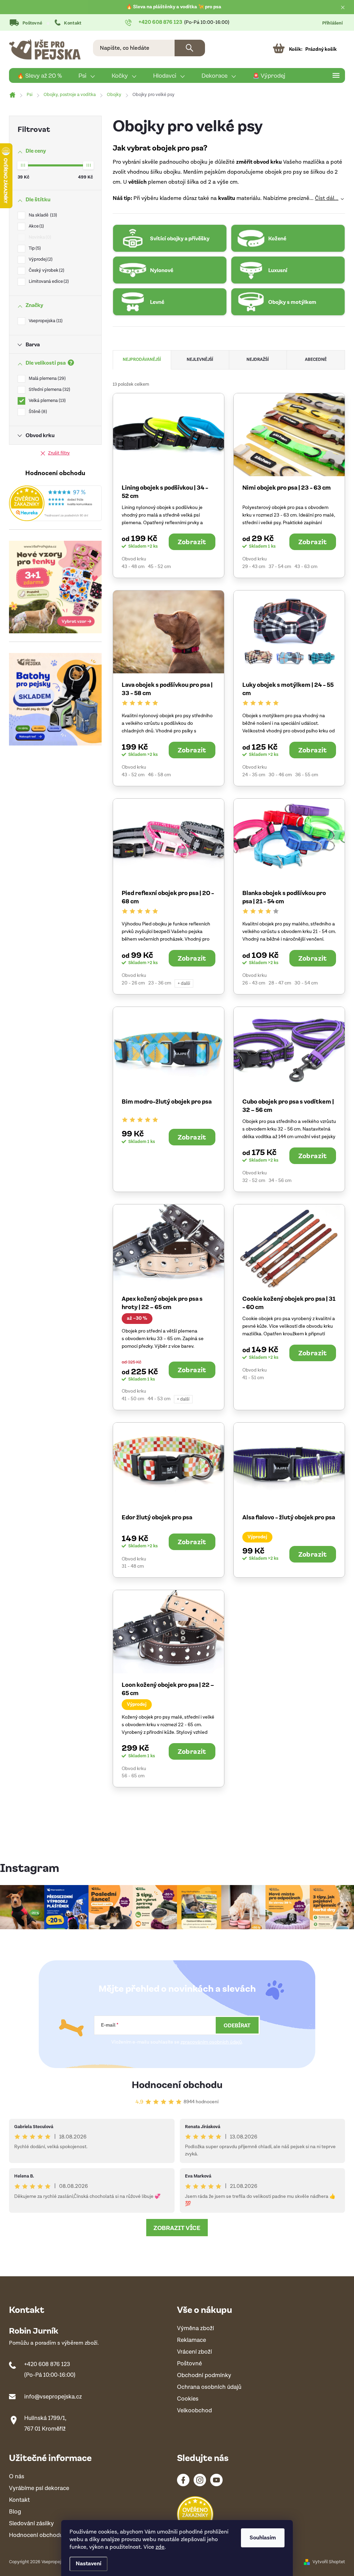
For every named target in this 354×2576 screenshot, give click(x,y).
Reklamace (192, 2340)
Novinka (39, 237)
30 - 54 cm (306, 983)
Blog (15, 2512)
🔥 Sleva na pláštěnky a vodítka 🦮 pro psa (174, 7)
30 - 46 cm (280, 775)
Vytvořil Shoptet (329, 2562)
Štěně (37, 412)
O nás (17, 2477)
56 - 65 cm (133, 1776)
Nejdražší (258, 360)
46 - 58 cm (159, 775)
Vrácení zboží (194, 2352)
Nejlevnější (200, 360)
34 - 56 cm (280, 1181)
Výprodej (40, 259)
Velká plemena (46, 401)
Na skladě (42, 215)
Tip (34, 248)
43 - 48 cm (133, 567)
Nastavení (88, 2564)
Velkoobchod (194, 2411)
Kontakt (73, 23)
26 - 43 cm (254, 983)
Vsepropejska (45, 321)
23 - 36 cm (160, 983)
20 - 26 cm (133, 983)
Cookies (188, 2399)
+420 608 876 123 (47, 2364)
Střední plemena (49, 390)
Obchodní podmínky (204, 2376)
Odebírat (237, 2025)
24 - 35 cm (254, 775)
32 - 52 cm (254, 1181)
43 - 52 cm (133, 775)
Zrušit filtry (59, 453)
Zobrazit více (177, 2228)
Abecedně (316, 360)
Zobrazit (192, 541)
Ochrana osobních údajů (209, 2387)
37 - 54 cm (280, 567)
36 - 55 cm (307, 775)
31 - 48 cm (133, 1566)
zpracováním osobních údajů (211, 2042)
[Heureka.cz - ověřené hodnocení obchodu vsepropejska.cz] (55, 503)
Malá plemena (46, 379)
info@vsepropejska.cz (53, 2397)
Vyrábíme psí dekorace (39, 2488)
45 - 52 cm (159, 567)
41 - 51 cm (253, 1378)
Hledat (190, 48)
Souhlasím (263, 2538)
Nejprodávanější (142, 360)
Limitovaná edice (48, 282)
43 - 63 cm (306, 567)
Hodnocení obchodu (177, 2084)
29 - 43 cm (254, 567)
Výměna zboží (195, 2329)
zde (160, 2547)
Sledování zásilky (31, 2524)
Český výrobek (46, 271)
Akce (36, 226)
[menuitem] (40, 76)
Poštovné (32, 23)
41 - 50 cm (133, 1399)
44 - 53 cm (159, 1399)
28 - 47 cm (280, 983)
